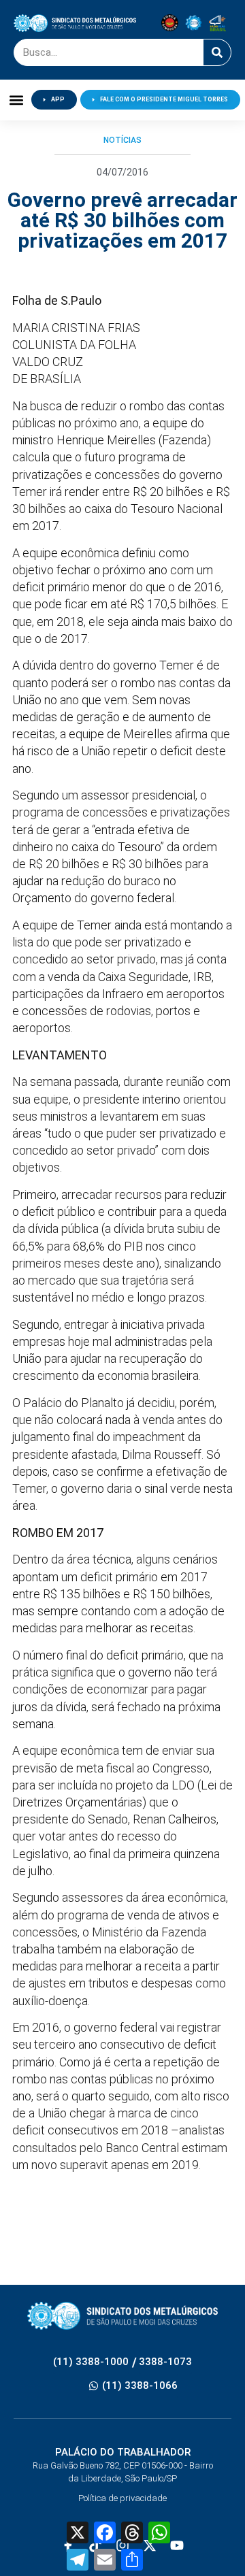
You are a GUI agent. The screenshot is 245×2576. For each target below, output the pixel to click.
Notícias (122, 140)
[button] (16, 100)
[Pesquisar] (217, 52)
